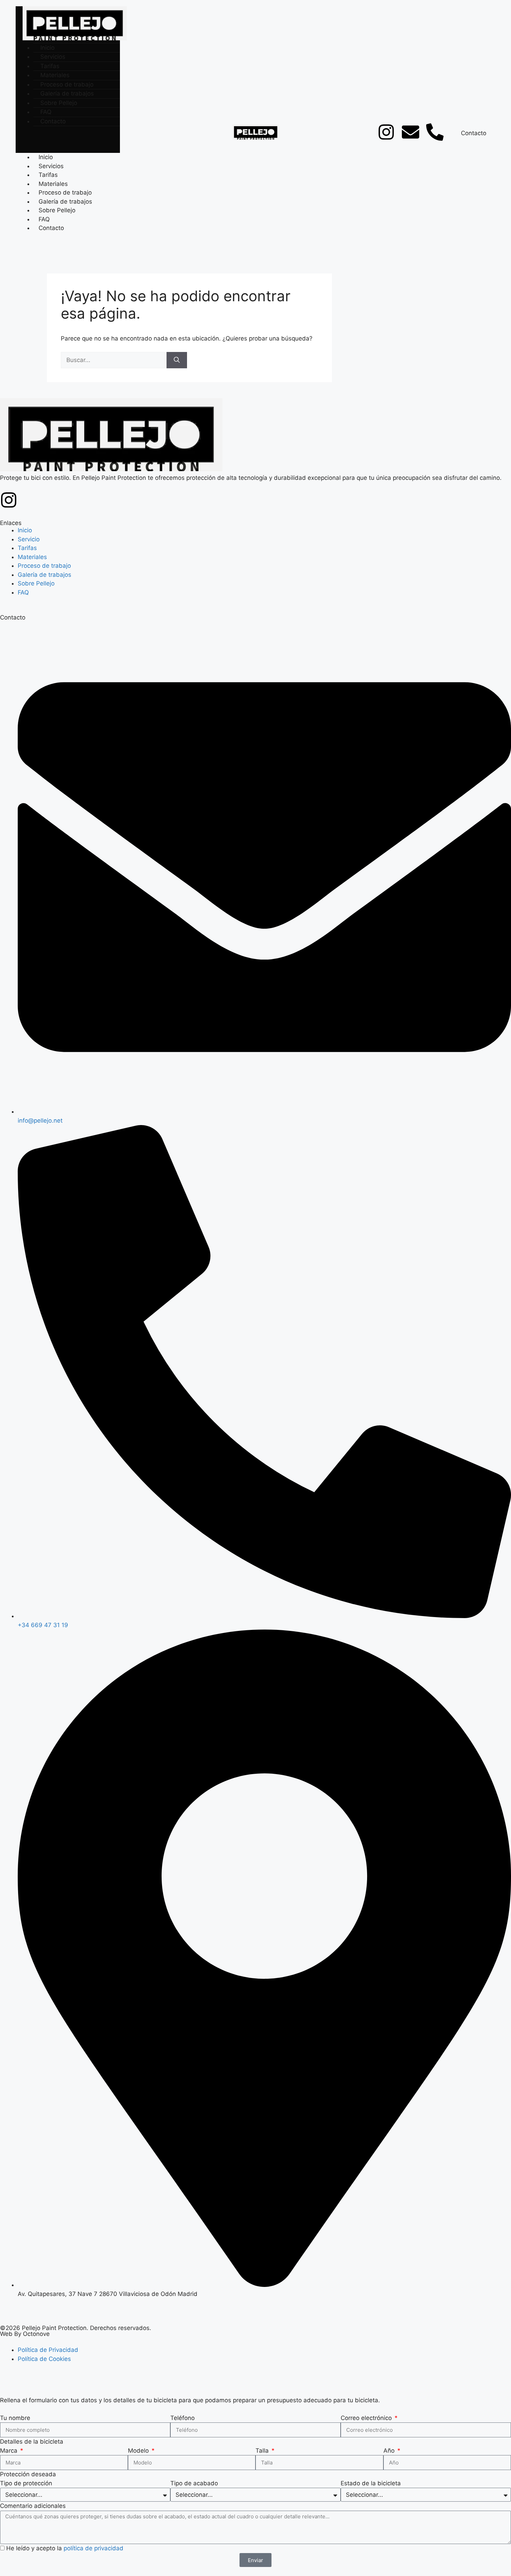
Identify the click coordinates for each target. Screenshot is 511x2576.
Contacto (53, 121)
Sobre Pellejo (57, 210)
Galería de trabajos (65, 202)
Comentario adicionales (33, 2506)
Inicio (46, 157)
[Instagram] (386, 132)
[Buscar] (177, 360)
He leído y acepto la (65, 2548)
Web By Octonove (25, 2334)
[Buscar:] (114, 360)
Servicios (51, 166)
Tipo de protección (26, 2483)
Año (390, 2451)
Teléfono (182, 2418)
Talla (263, 2451)
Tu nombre (15, 2418)
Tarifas (48, 175)
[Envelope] (411, 132)
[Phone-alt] (435, 132)
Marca (10, 2451)
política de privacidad (94, 2548)
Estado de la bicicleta (371, 2483)
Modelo (139, 2451)
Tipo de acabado (194, 2483)
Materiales (53, 184)
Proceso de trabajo (65, 192)
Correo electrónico (367, 2418)
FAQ (44, 219)
